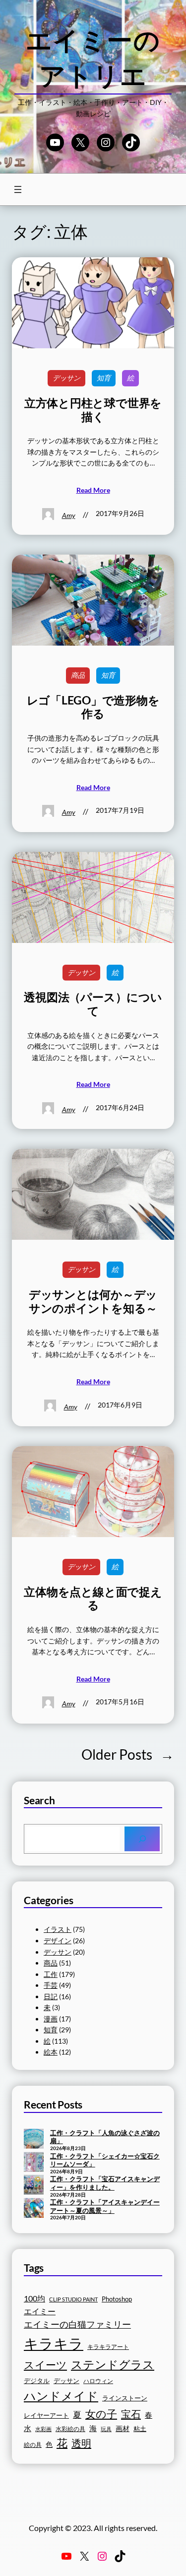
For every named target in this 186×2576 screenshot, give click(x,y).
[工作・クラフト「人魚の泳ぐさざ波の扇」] (34, 2140)
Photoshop (117, 2299)
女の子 (101, 2413)
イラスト (58, 1929)
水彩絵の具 (70, 2429)
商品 (78, 675)
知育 (104, 378)
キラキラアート (108, 2347)
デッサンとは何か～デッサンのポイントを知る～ (93, 1301)
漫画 (51, 2019)
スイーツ (45, 2365)
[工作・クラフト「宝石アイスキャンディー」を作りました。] (34, 2186)
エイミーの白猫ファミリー (77, 2324)
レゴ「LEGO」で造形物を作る (93, 707)
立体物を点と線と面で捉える (93, 1599)
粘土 (140, 2429)
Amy (69, 515)
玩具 (106, 2429)
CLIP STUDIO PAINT (73, 2299)
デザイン (58, 1941)
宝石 (131, 2414)
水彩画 (43, 2429)
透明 (81, 2443)
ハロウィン (98, 2381)
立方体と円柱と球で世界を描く (93, 410)
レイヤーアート (46, 2415)
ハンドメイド (61, 2396)
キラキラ (54, 2343)
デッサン (66, 378)
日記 (51, 1996)
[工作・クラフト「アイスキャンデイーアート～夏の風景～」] (34, 2209)
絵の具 (33, 2445)
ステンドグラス (113, 2364)
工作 (51, 1974)
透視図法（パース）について (93, 1004)
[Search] (142, 1839)
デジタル (37, 2381)
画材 (123, 2428)
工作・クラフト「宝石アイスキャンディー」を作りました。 (105, 2183)
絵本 (51, 2052)
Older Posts (128, 1754)
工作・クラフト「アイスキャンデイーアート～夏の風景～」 (105, 2206)
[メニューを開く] (18, 189)
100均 (34, 2298)
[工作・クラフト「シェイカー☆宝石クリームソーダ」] (34, 2163)
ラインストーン (125, 2398)
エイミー (40, 2311)
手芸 (51, 1985)
